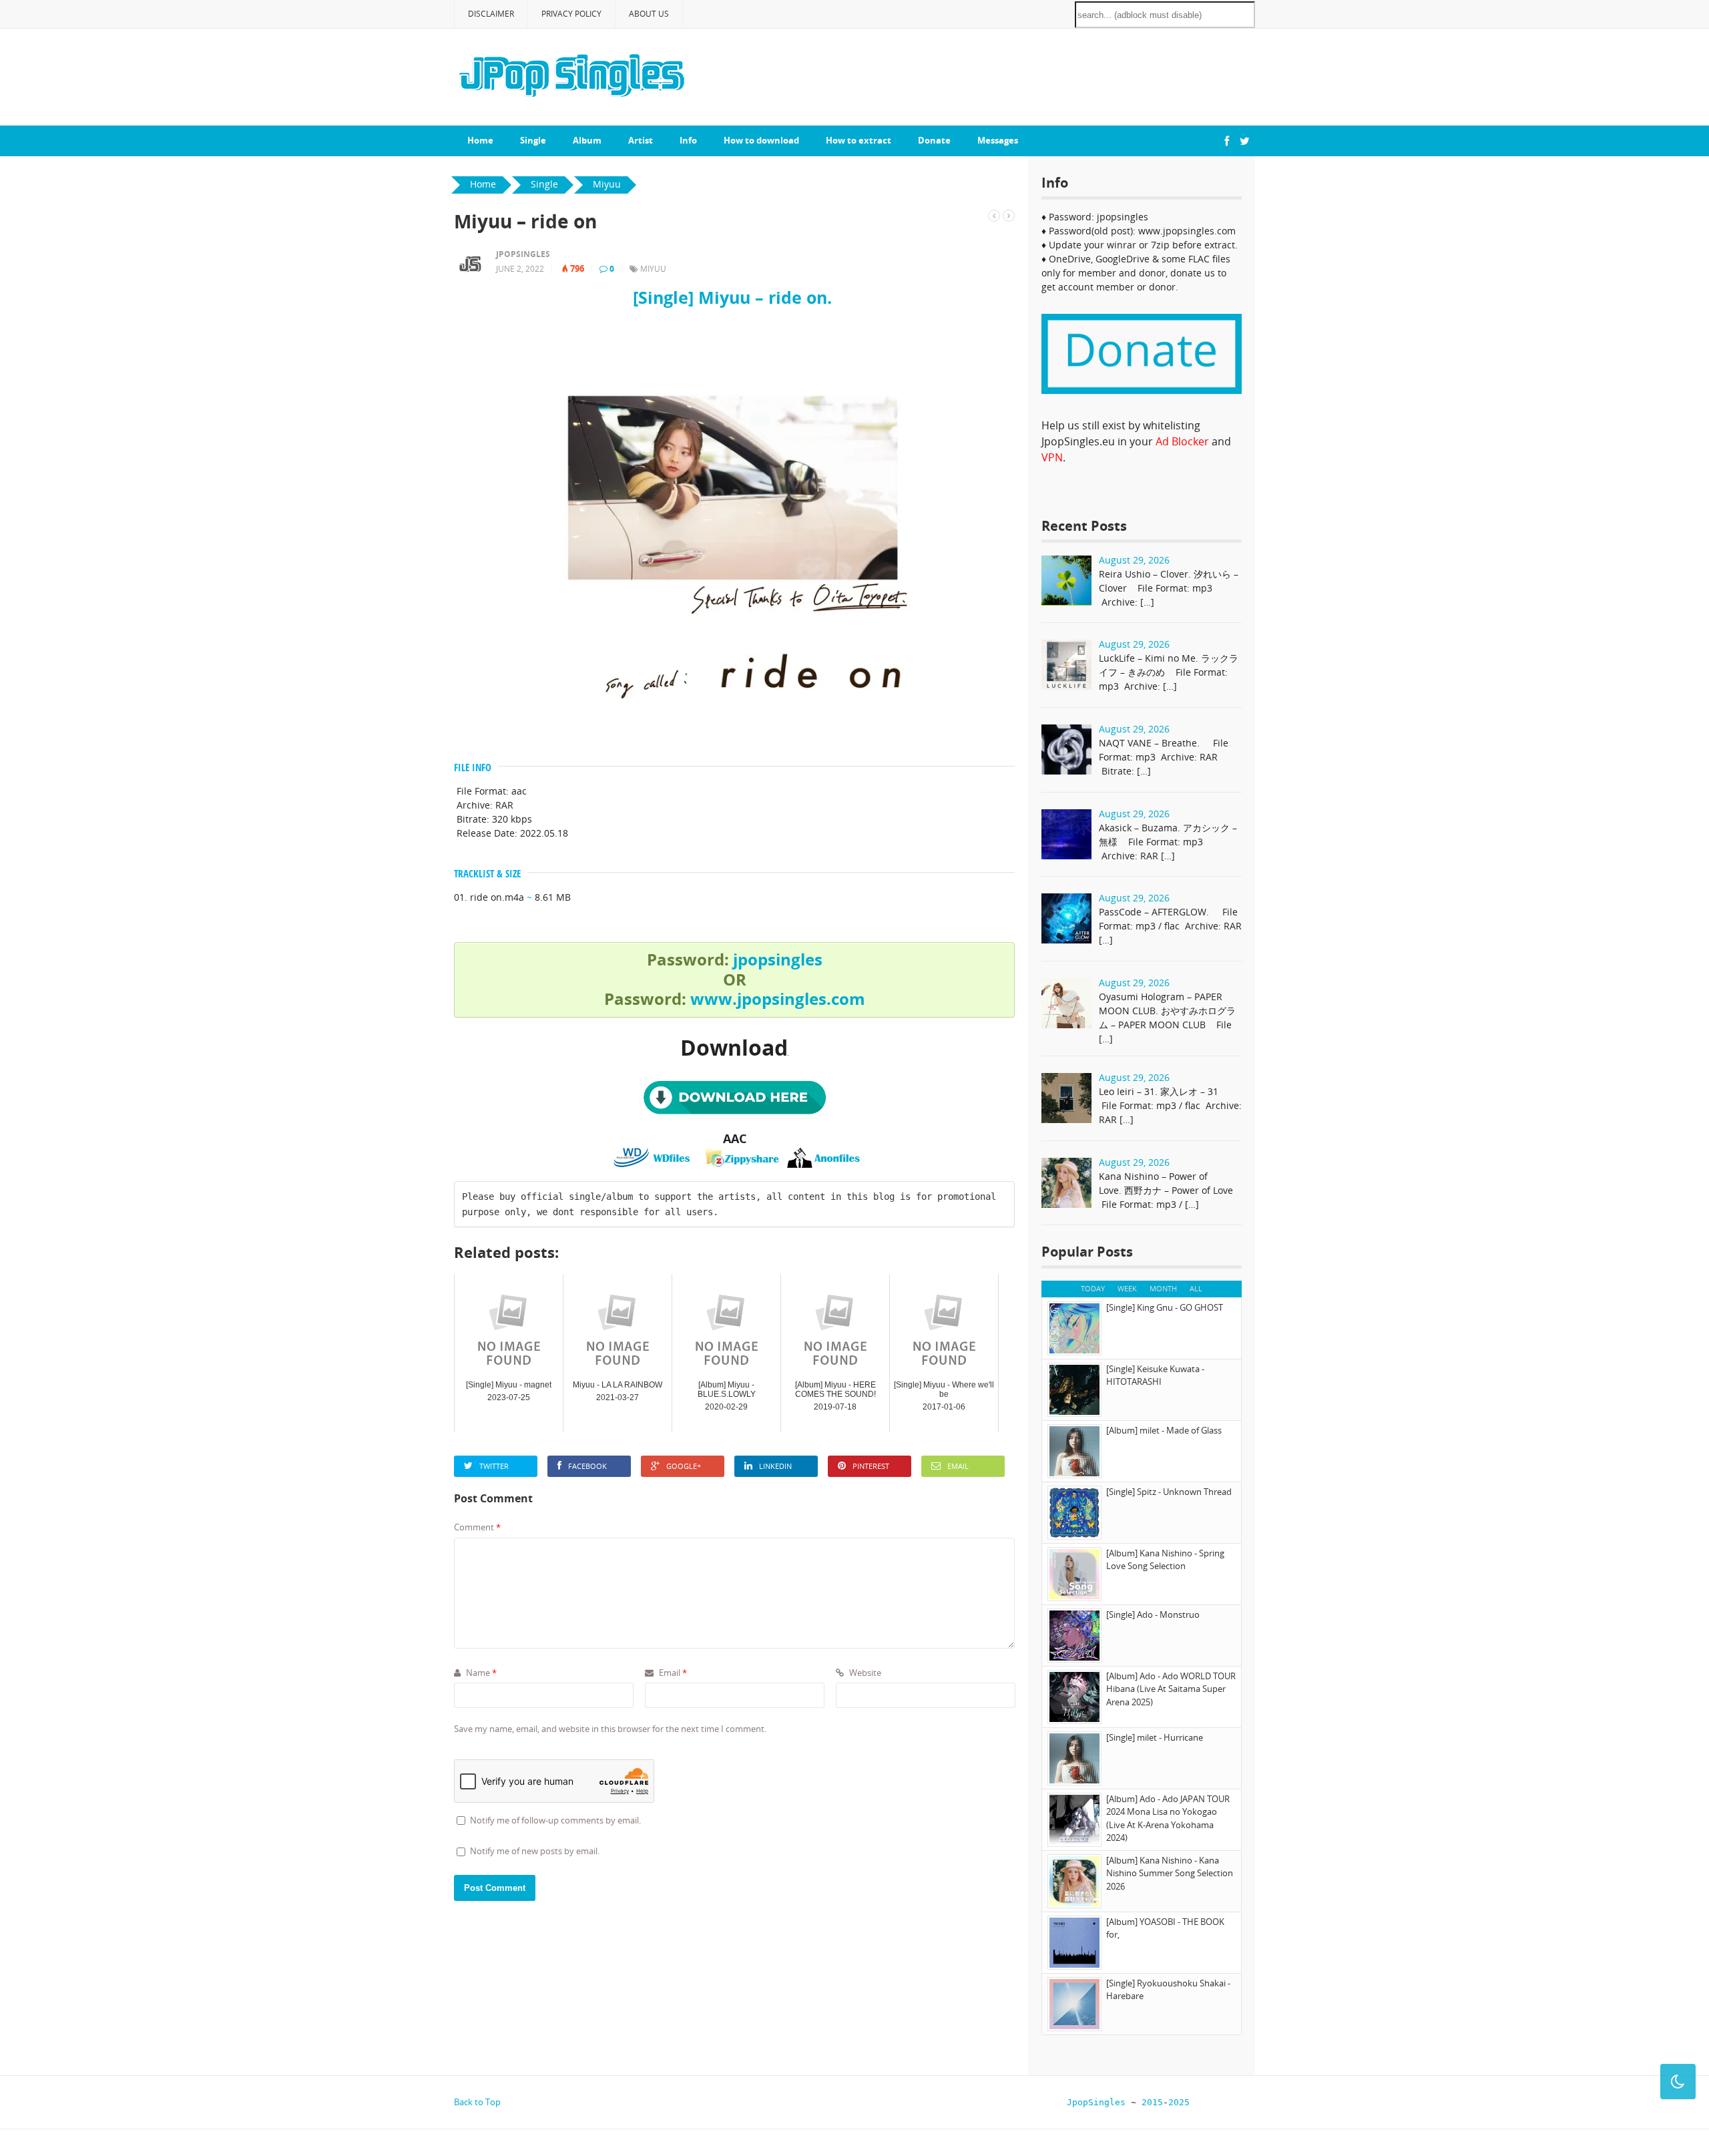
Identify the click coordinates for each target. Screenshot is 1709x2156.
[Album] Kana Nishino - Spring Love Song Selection (1165, 1560)
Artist (641, 140)
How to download (761, 140)
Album (587, 140)
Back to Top (477, 2102)
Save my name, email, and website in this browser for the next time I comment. (610, 1729)
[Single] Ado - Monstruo (1153, 1614)
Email (958, 1466)
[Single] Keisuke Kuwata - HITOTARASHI (1155, 1375)
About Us (649, 14)
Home (480, 140)
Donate (934, 140)
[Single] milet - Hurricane (1155, 1737)
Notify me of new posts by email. (535, 1851)
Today (1093, 1288)
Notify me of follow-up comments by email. (555, 1820)
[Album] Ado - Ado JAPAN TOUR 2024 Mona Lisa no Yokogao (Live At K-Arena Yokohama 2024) (1168, 1818)
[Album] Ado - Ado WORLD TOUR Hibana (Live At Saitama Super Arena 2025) (1171, 1689)
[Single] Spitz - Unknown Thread (1169, 1492)
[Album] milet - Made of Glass (1164, 1430)
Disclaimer (491, 14)
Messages (998, 140)
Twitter (494, 1466)
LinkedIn (775, 1466)
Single (533, 140)
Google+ (684, 1466)
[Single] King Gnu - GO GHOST (1165, 1307)
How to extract (859, 140)
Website (864, 1673)
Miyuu (653, 269)
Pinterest (871, 1466)
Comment (477, 1527)
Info (688, 140)
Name (480, 1673)
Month (1163, 1288)
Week (1127, 1288)
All (1196, 1288)
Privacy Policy (571, 14)
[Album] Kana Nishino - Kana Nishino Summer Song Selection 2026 (1170, 1873)
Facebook (587, 1466)
